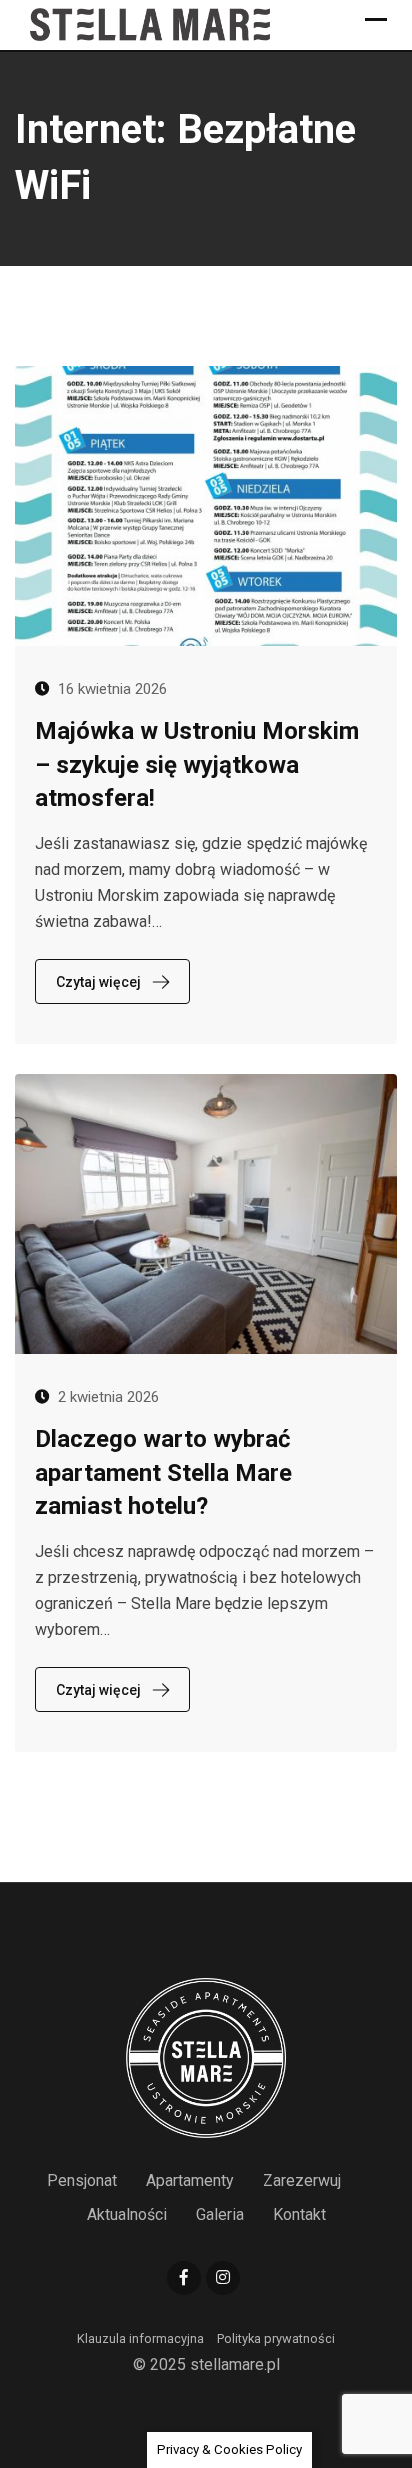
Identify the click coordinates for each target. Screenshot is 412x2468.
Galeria (220, 2214)
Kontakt (299, 2214)
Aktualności (127, 2214)
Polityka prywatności (276, 2338)
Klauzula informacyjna (140, 2338)
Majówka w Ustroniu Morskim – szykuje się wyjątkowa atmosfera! (197, 764)
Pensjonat (82, 2180)
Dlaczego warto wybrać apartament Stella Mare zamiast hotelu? (163, 1472)
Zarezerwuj (302, 2180)
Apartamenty (190, 2180)
